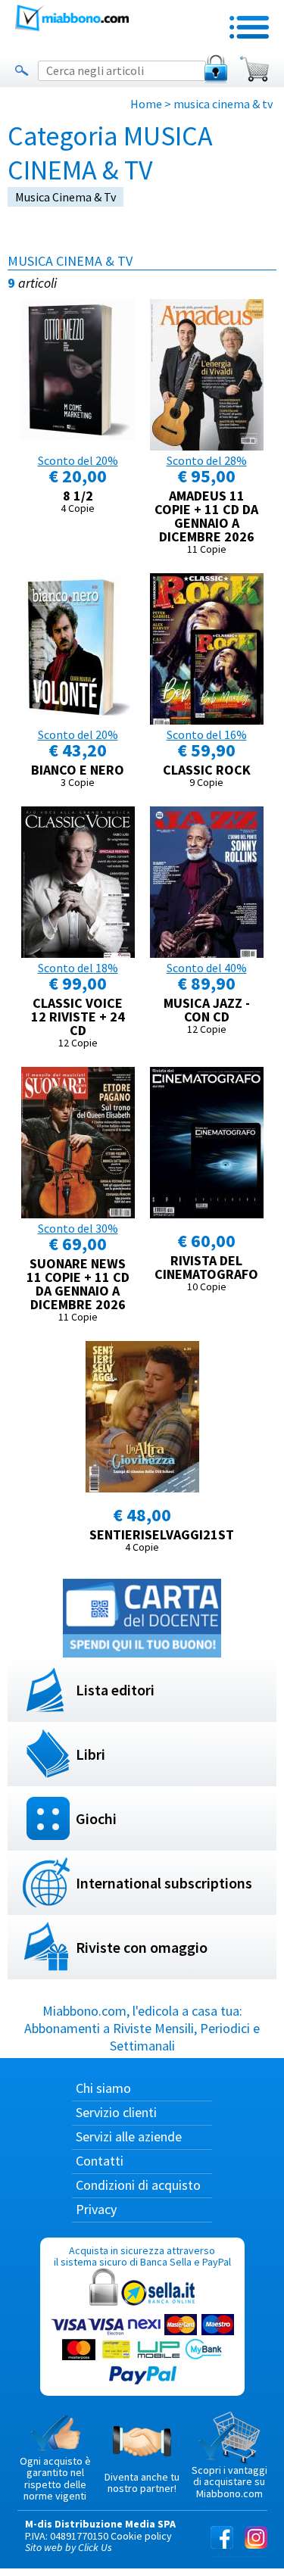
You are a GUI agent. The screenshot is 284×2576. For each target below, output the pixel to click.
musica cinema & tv (66, 197)
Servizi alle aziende (129, 2136)
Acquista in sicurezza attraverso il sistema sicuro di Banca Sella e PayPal (142, 2256)
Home (146, 104)
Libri (91, 1754)
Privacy (96, 2209)
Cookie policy (141, 2536)
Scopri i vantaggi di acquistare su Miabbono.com (229, 2482)
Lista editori (115, 1690)
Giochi (96, 1818)
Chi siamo (103, 2088)
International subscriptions (164, 1883)
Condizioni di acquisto (138, 2185)
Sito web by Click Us (69, 2547)
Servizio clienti (116, 2112)
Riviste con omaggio (142, 1947)
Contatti (100, 2161)
